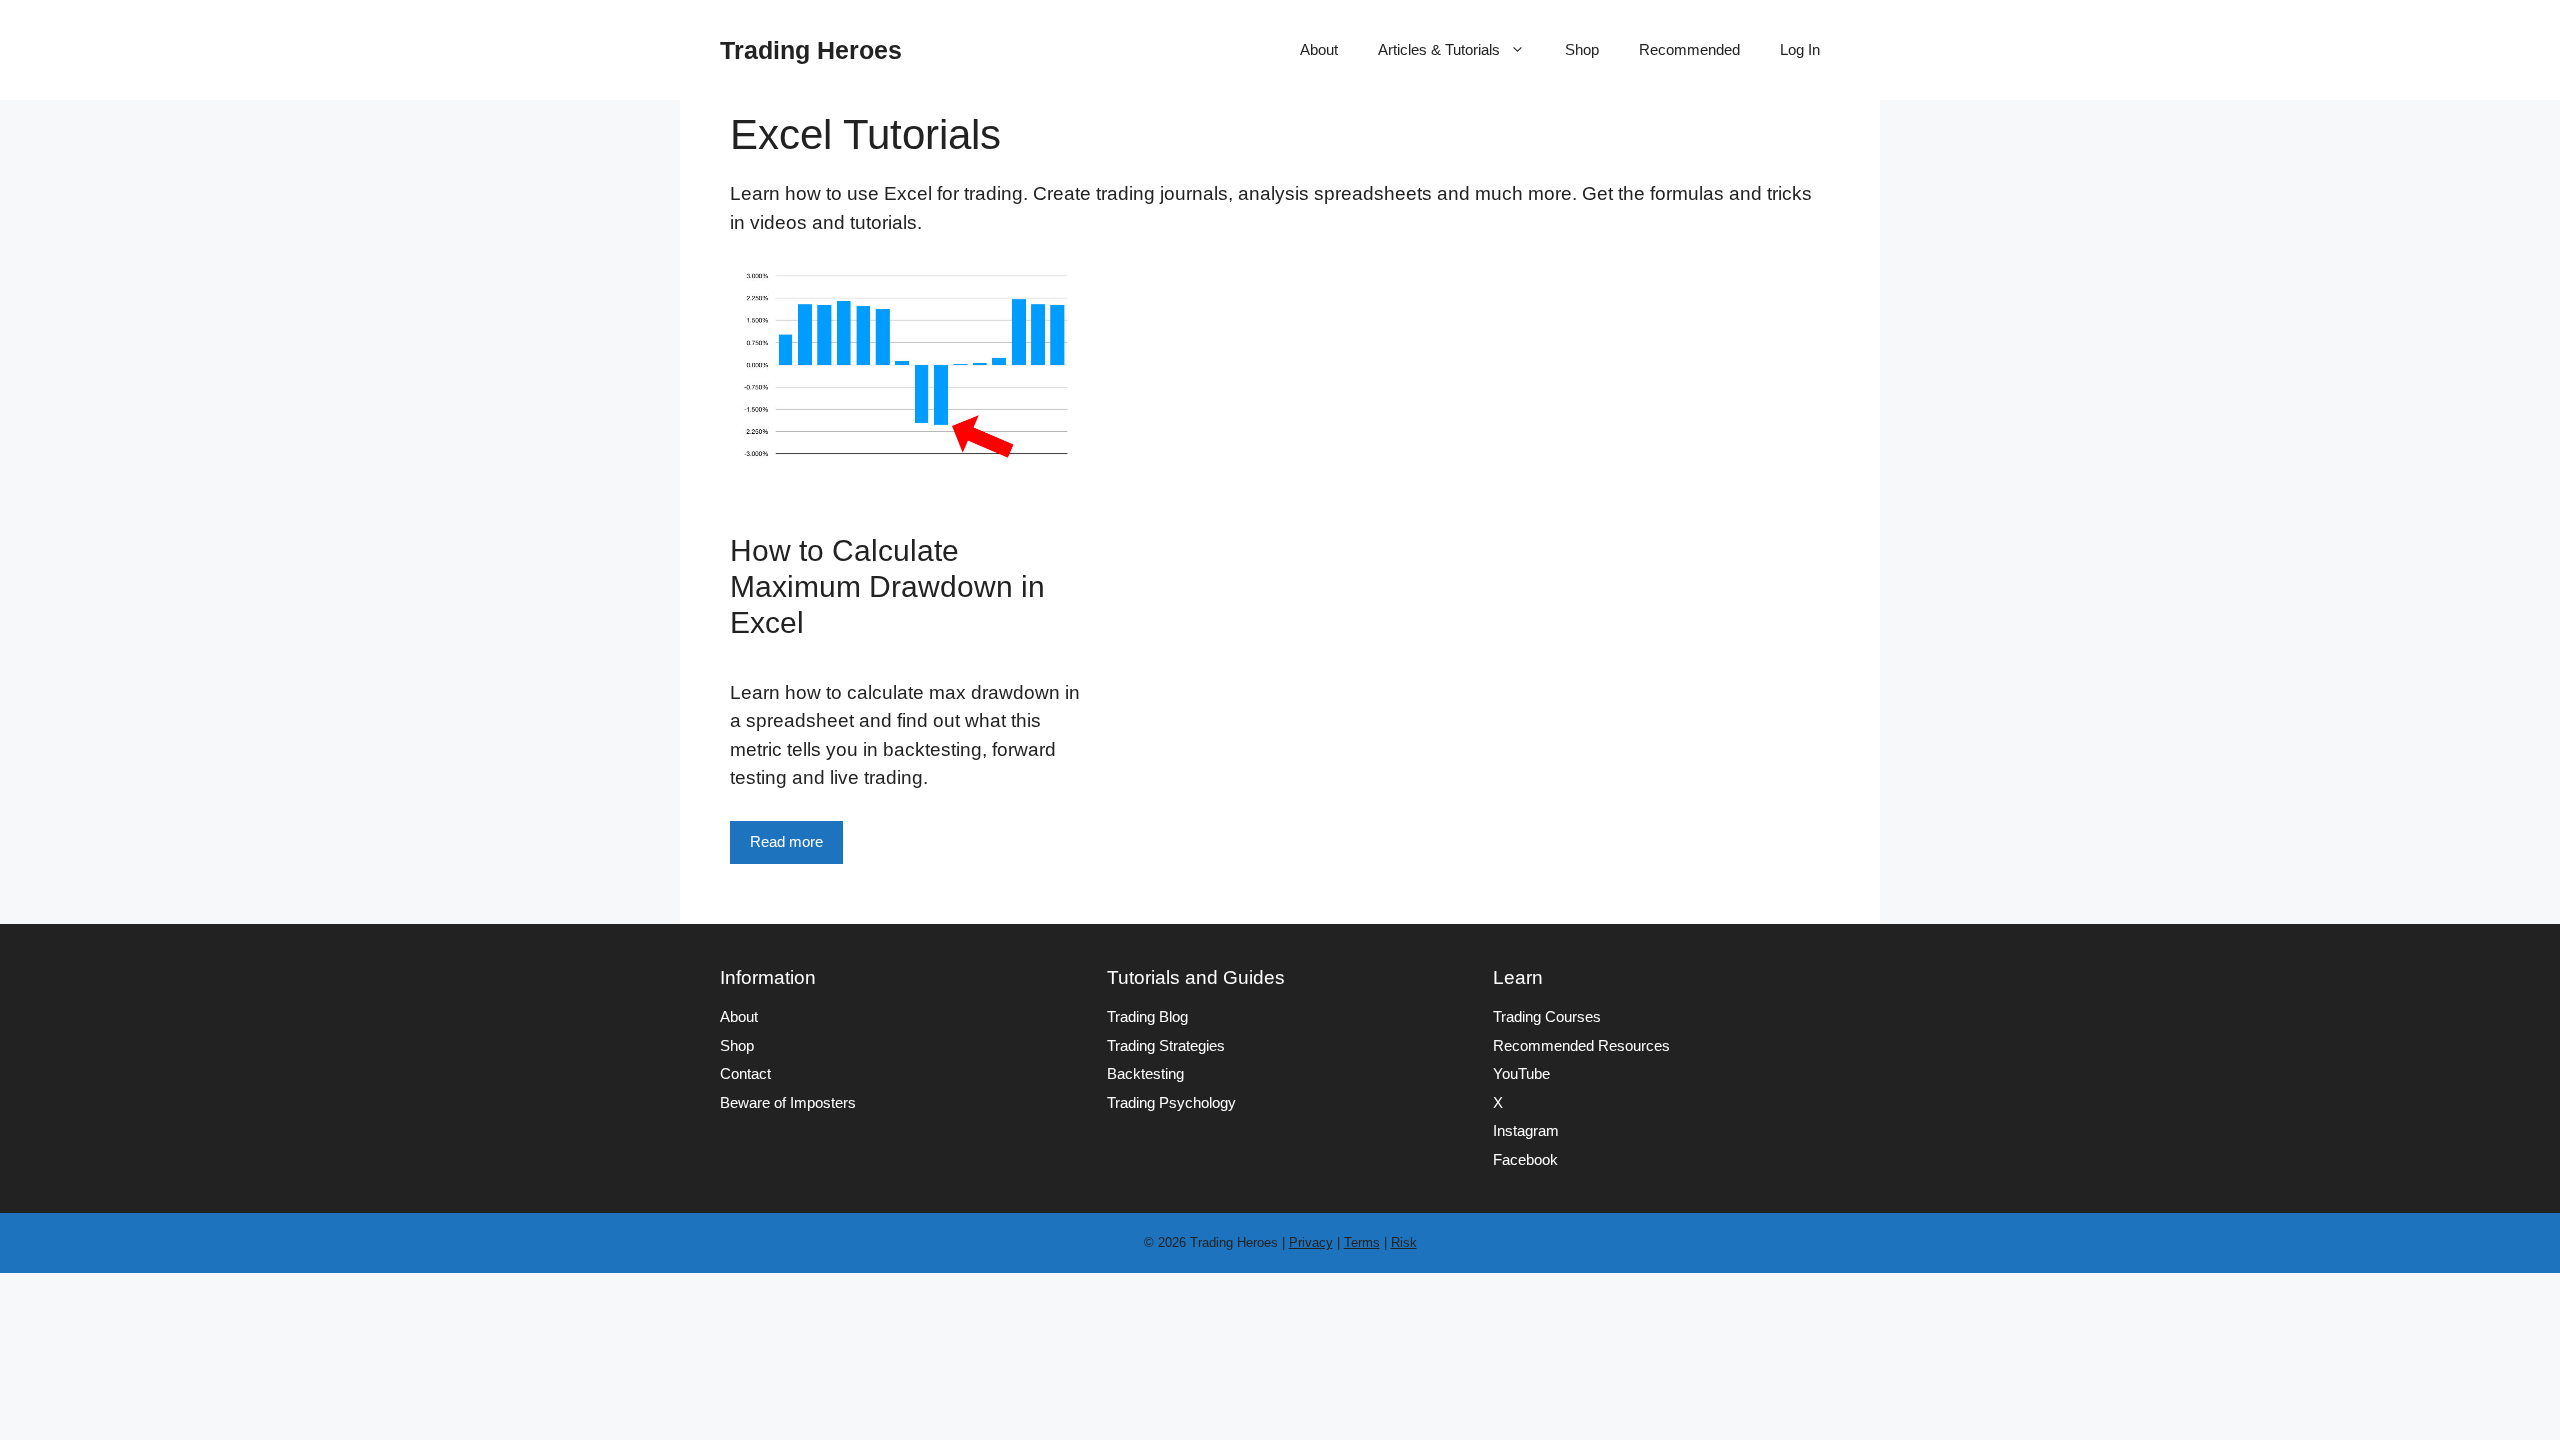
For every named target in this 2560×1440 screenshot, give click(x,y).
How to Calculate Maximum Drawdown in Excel (887, 586)
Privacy (1311, 1242)
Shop (1582, 49)
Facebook (1525, 1159)
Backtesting (1145, 1073)
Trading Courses (1547, 1016)
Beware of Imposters (788, 1102)
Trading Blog (1147, 1016)
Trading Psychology (1171, 1102)
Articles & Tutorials (1439, 49)
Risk (1404, 1242)
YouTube (1521, 1073)
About (1319, 49)
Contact (745, 1073)
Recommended (1689, 49)
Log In (1800, 49)
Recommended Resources (1581, 1045)
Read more (786, 841)
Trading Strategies (1166, 1045)
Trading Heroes (811, 50)
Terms (1362, 1242)
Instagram (1526, 1130)
